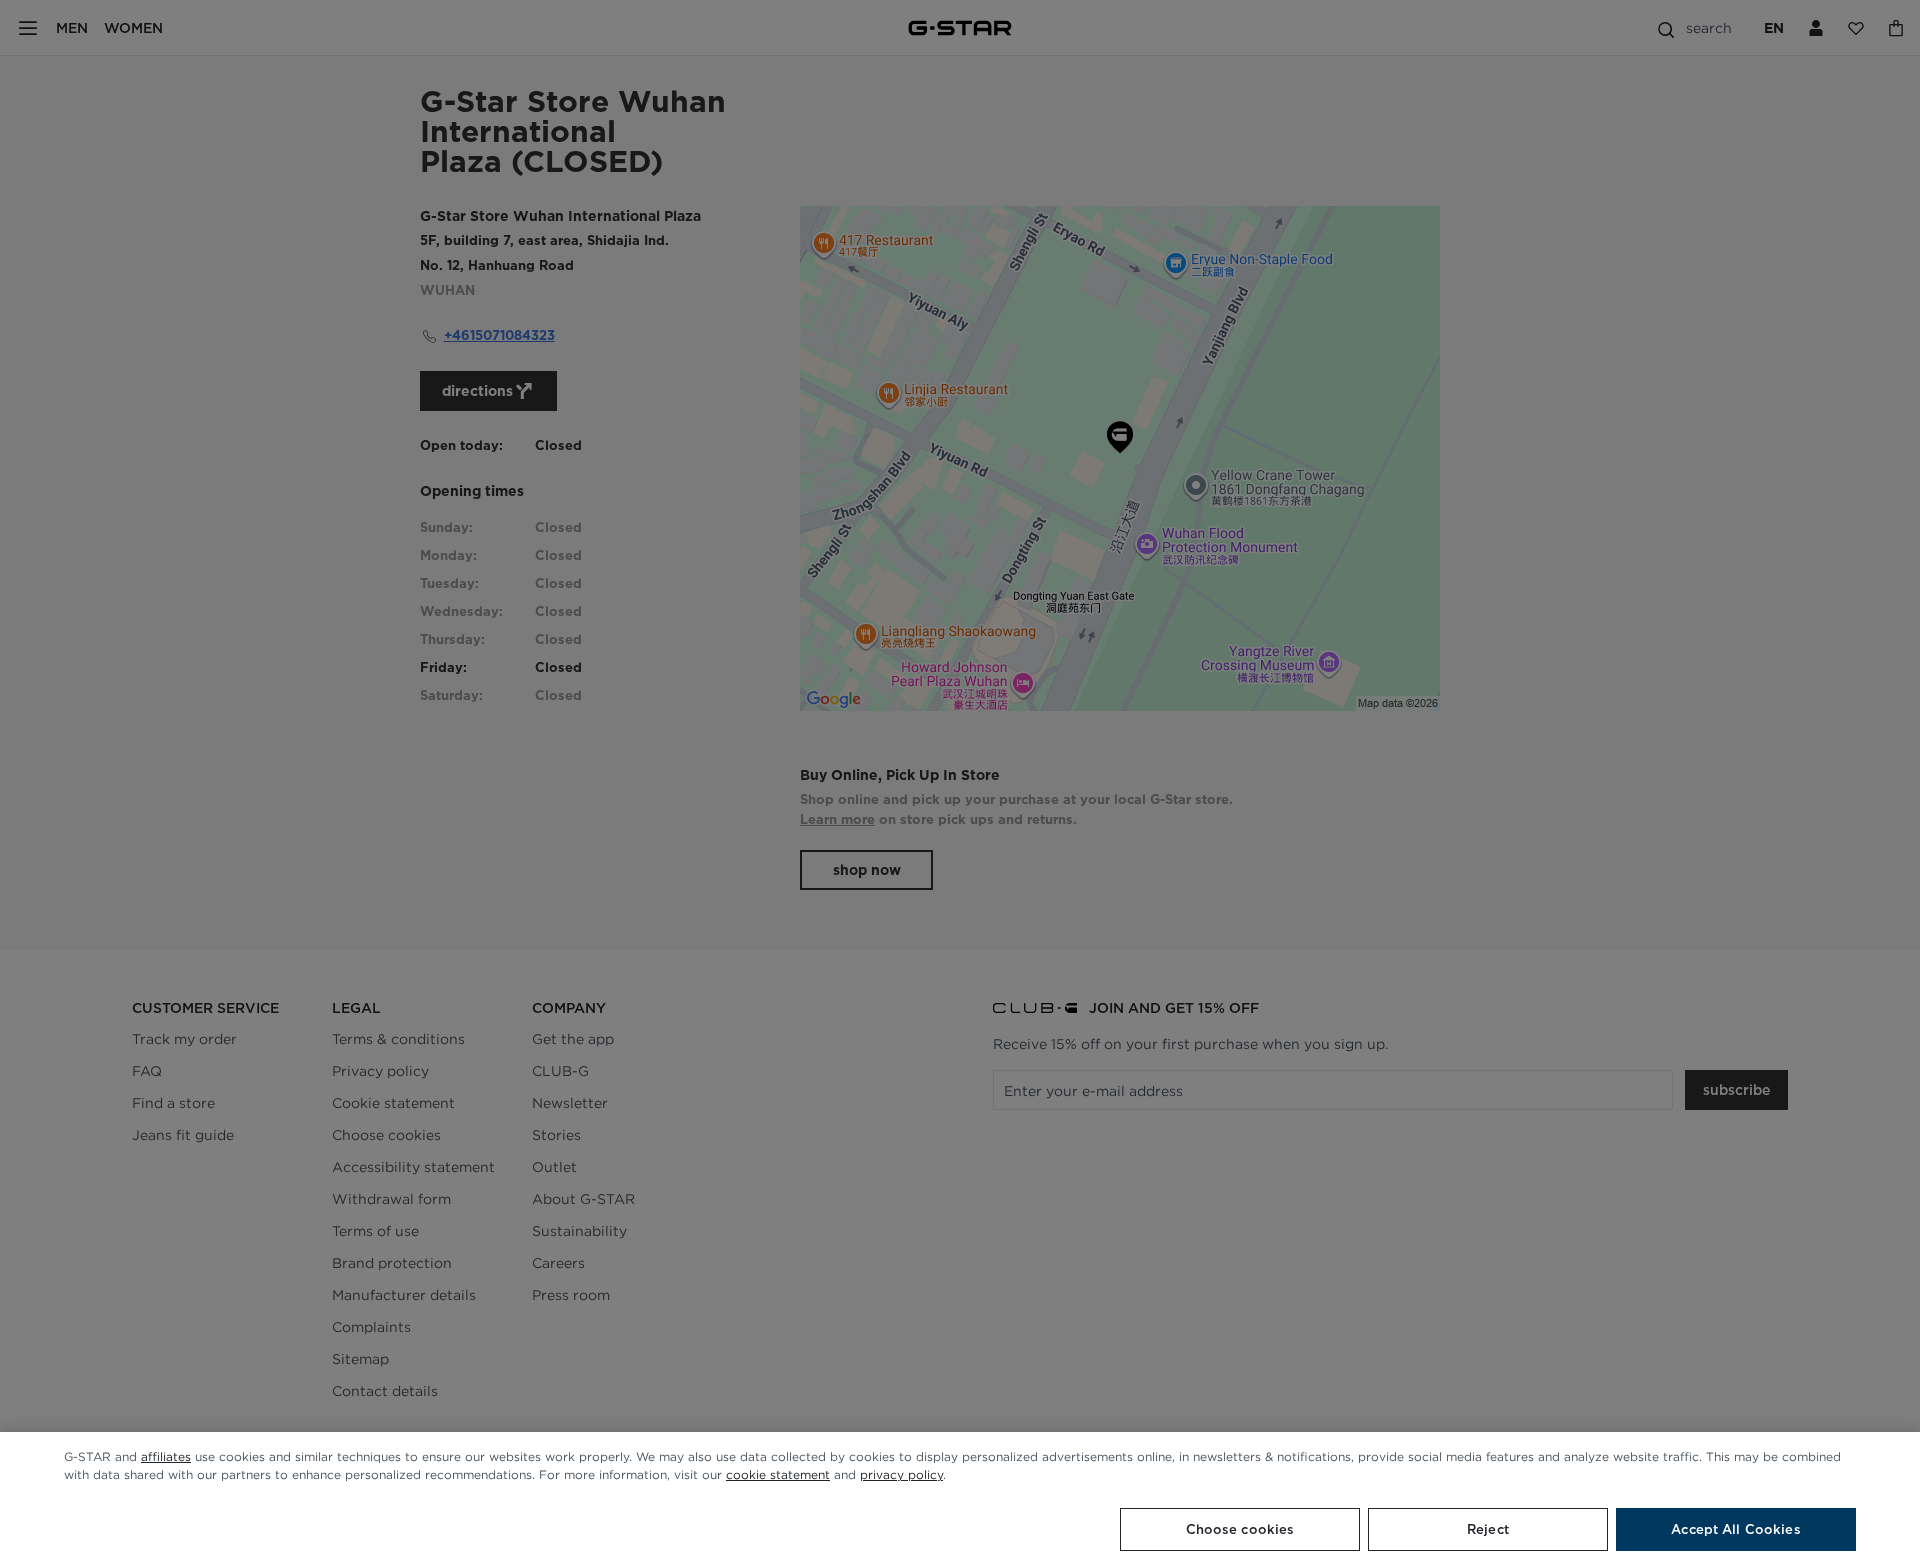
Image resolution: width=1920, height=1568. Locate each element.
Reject (1488, 1529)
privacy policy (901, 1474)
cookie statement (778, 1474)
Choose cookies (1240, 1529)
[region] (960, 1500)
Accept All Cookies (1735, 1529)
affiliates (166, 1456)
